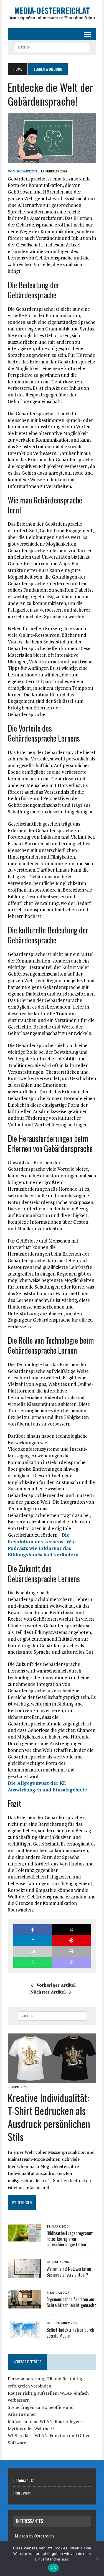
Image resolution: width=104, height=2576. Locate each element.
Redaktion (27, 171)
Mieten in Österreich (34, 2536)
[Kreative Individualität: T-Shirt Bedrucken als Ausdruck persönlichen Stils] (52, 2079)
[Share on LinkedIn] (33, 1940)
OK (53, 2568)
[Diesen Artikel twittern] (71, 1930)
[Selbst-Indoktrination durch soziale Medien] (24, 2335)
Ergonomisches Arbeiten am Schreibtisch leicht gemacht (71, 2302)
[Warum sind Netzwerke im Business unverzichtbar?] (24, 2274)
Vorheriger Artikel (56, 1985)
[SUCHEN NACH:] (52, 47)
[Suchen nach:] (52, 2016)
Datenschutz (24, 2480)
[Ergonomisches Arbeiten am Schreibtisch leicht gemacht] (24, 2305)
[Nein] (97, 2559)
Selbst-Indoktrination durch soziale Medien (70, 2333)
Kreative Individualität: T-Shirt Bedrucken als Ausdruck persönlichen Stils (49, 2117)
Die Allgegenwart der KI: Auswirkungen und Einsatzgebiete (47, 1786)
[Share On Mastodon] (71, 1962)
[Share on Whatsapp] (33, 1962)
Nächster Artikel (48, 1992)
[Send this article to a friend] (33, 1951)
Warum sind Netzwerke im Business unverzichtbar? (69, 2272)
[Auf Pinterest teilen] (71, 1940)
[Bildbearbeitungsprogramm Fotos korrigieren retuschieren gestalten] (24, 2238)
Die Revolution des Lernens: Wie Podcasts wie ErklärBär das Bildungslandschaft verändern (43, 1545)
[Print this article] (71, 1951)
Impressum (22, 2493)
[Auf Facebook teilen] (33, 1930)
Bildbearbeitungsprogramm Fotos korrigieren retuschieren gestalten (70, 2239)
